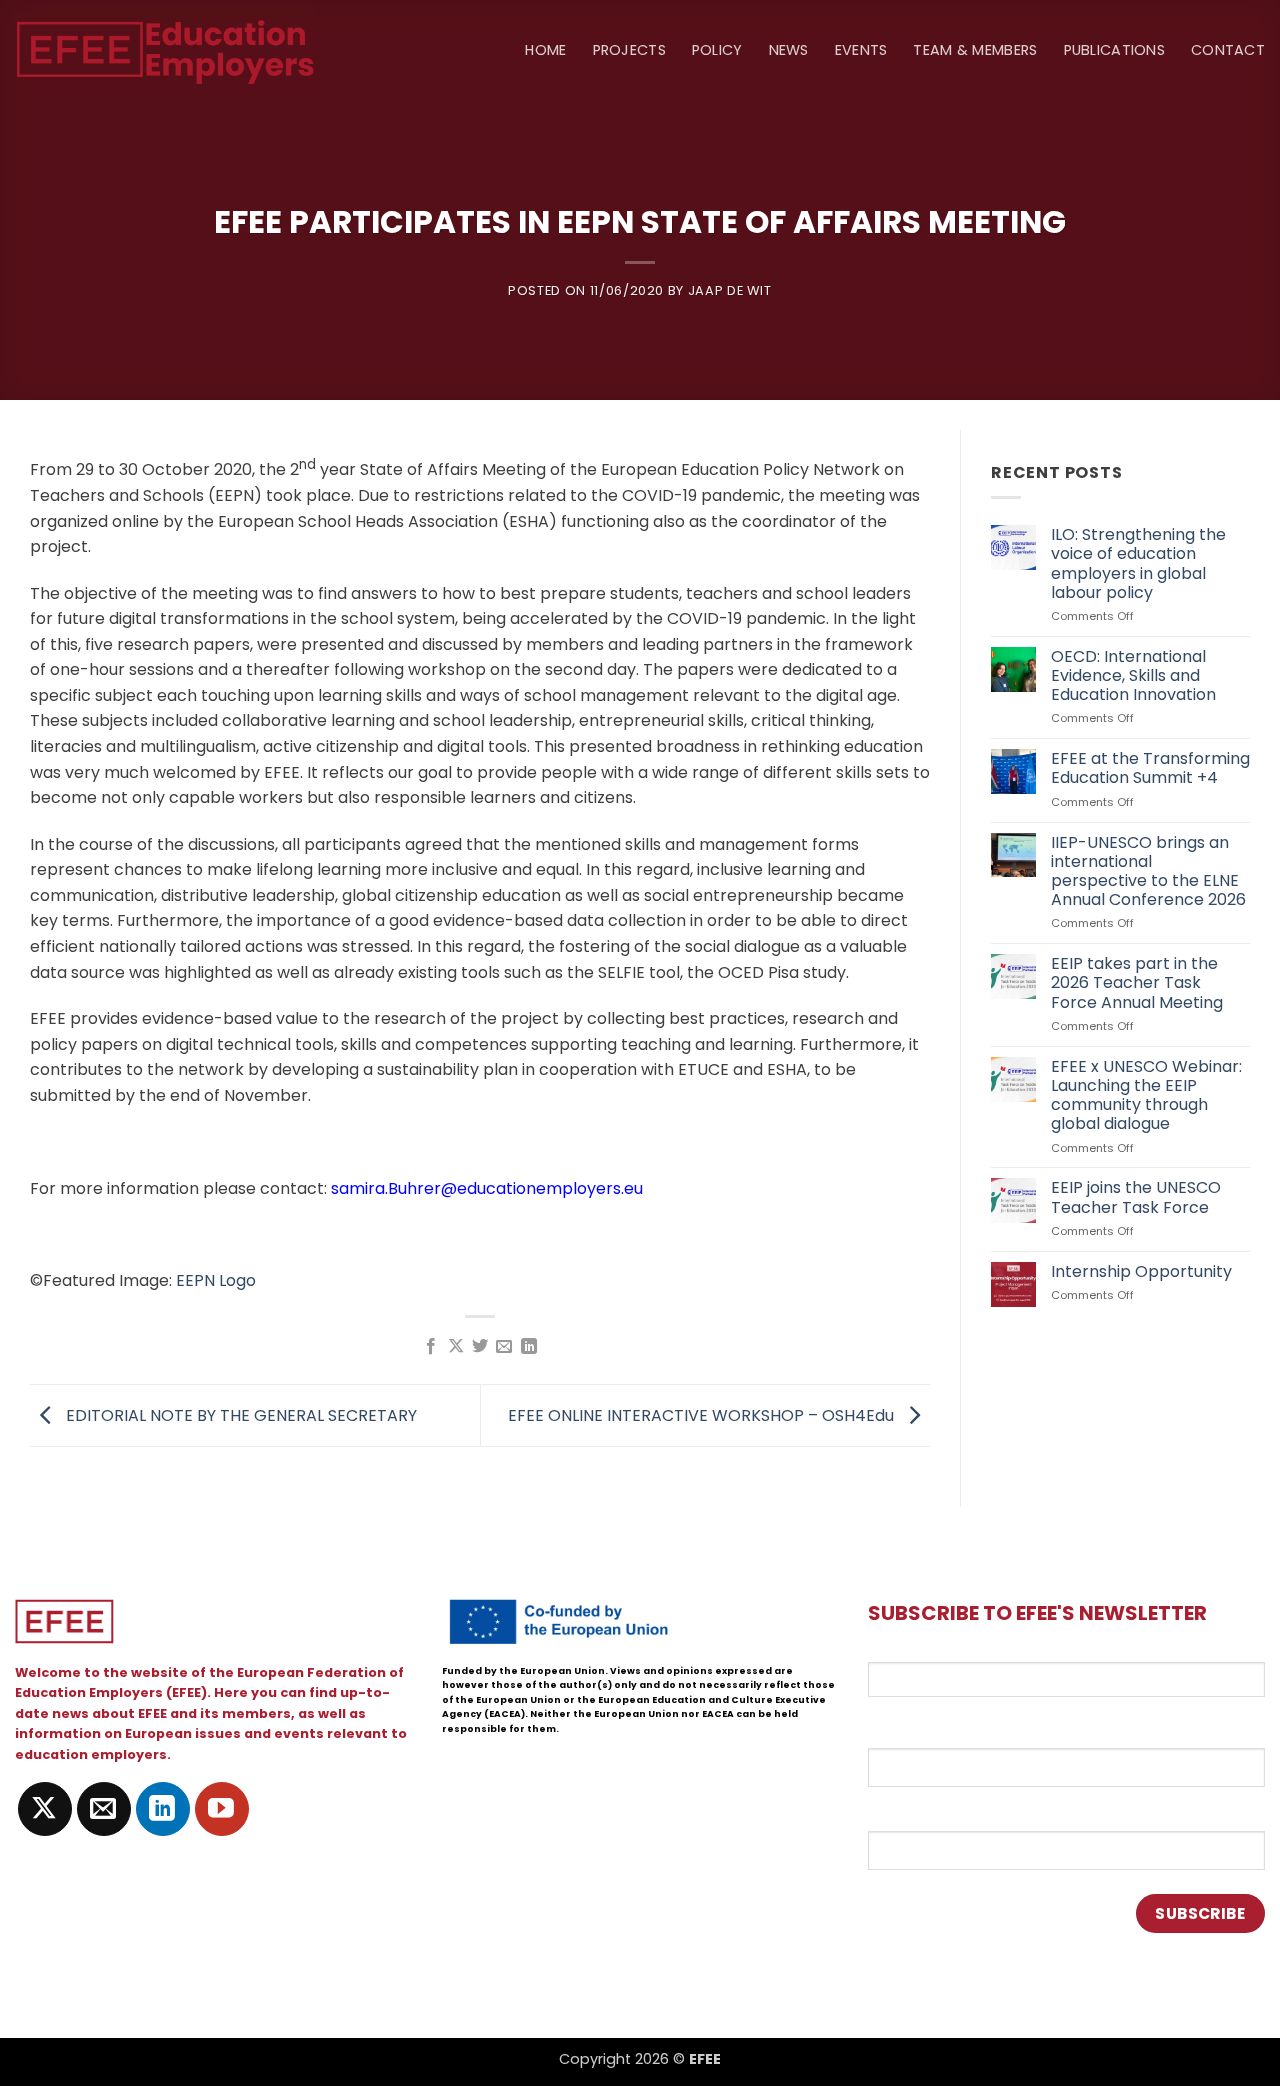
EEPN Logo (216, 1280)
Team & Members (975, 50)
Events (861, 50)
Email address (921, 1650)
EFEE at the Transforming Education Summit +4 (1150, 768)
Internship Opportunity (1141, 1271)
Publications (1114, 50)
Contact (1228, 50)
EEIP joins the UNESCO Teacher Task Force (1136, 1197)
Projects (629, 50)
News (789, 50)
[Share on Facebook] (431, 1347)
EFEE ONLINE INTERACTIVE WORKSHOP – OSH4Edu (703, 1414)
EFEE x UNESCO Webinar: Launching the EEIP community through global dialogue (1146, 1095)
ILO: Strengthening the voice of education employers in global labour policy (1138, 563)
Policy (717, 50)
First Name (909, 1730)
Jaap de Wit (730, 290)
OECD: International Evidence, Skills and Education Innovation (1133, 676)
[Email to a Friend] (504, 1347)
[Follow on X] (45, 1809)
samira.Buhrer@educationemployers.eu (487, 1188)
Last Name (908, 1813)
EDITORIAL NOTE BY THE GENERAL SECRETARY (239, 1414)
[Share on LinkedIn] (529, 1347)
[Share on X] (455, 1347)
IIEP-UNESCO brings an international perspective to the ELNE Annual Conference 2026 (1148, 871)
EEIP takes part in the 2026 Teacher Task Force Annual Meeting (1137, 983)
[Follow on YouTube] (222, 1809)
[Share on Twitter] (480, 1347)
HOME (545, 50)
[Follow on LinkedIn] (163, 1809)
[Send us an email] (104, 1809)
